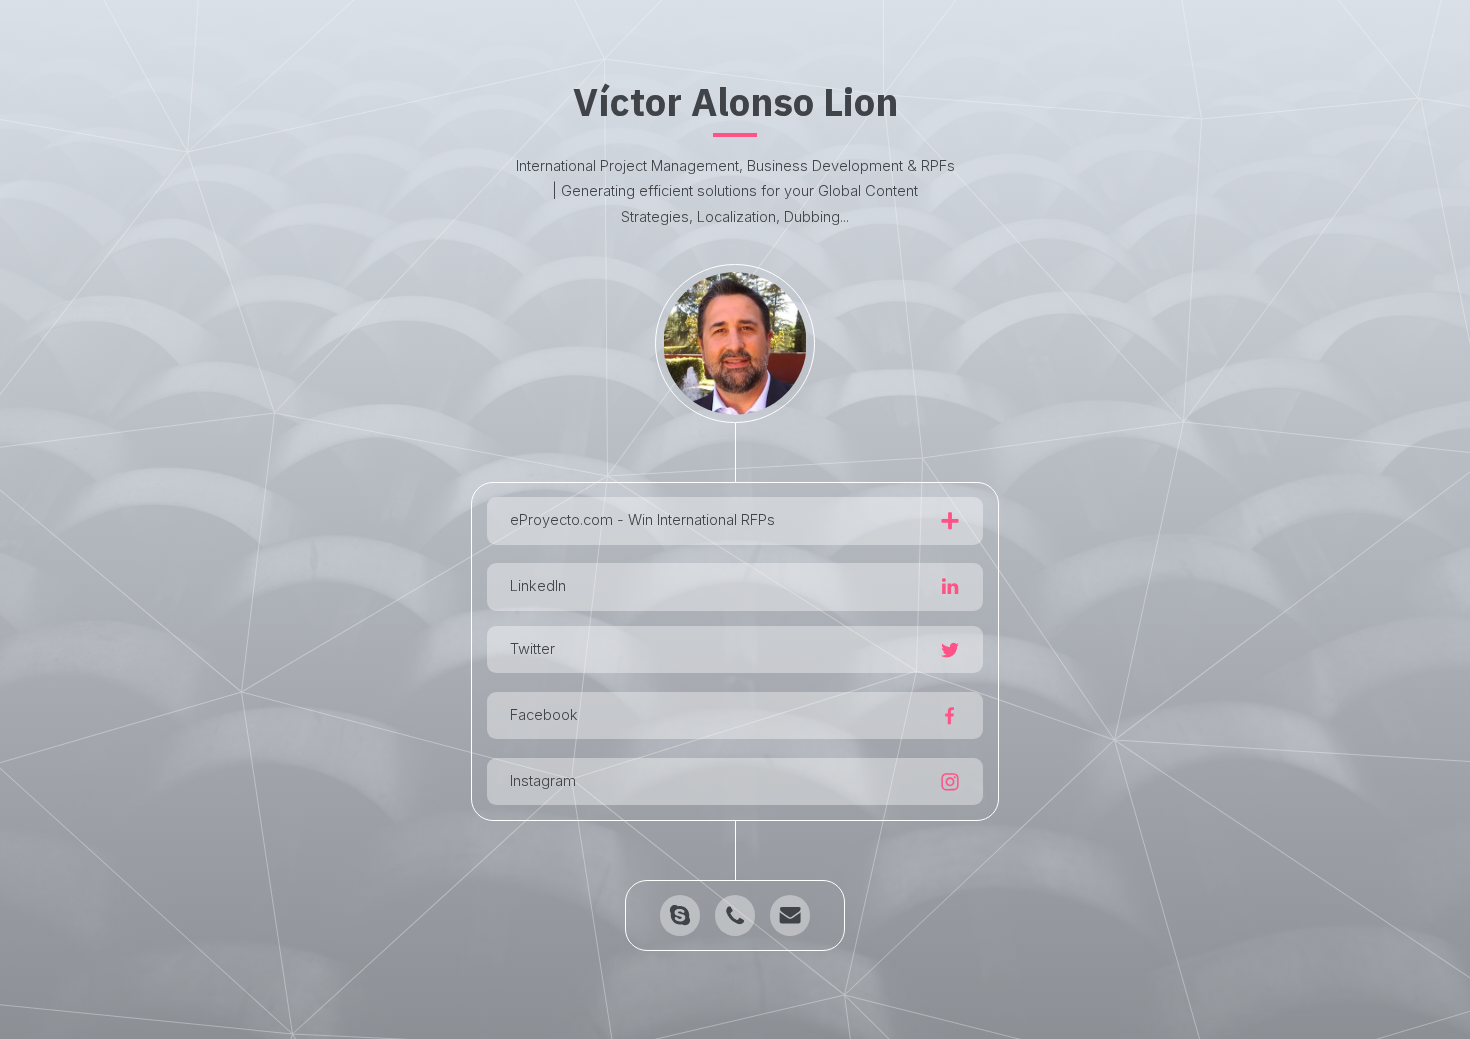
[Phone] (735, 915)
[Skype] (680, 915)
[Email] (790, 915)
